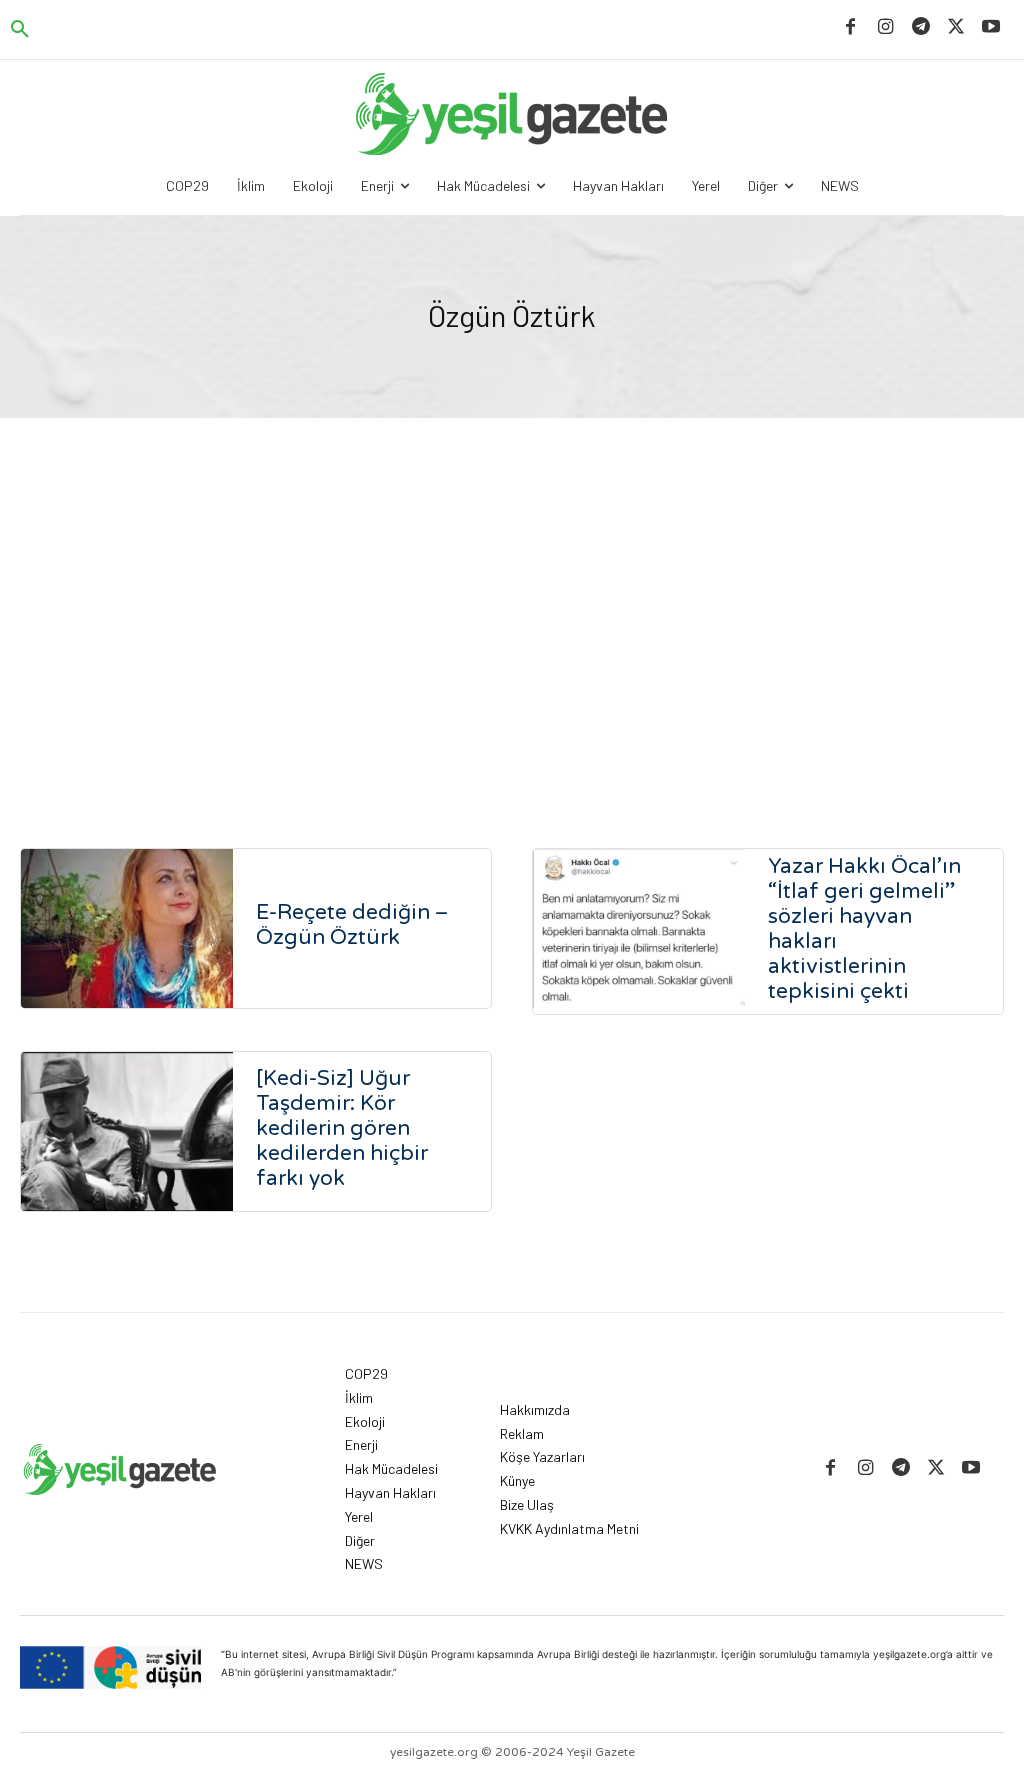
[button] (20, 30)
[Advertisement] (512, 638)
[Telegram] (920, 27)
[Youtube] (991, 27)
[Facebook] (850, 27)
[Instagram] (885, 27)
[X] (956, 27)
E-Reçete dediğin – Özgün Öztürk (352, 925)
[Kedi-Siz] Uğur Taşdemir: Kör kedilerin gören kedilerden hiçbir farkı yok (342, 1128)
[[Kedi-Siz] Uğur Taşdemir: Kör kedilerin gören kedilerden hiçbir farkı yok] (127, 1131)
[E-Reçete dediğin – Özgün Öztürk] (127, 928)
